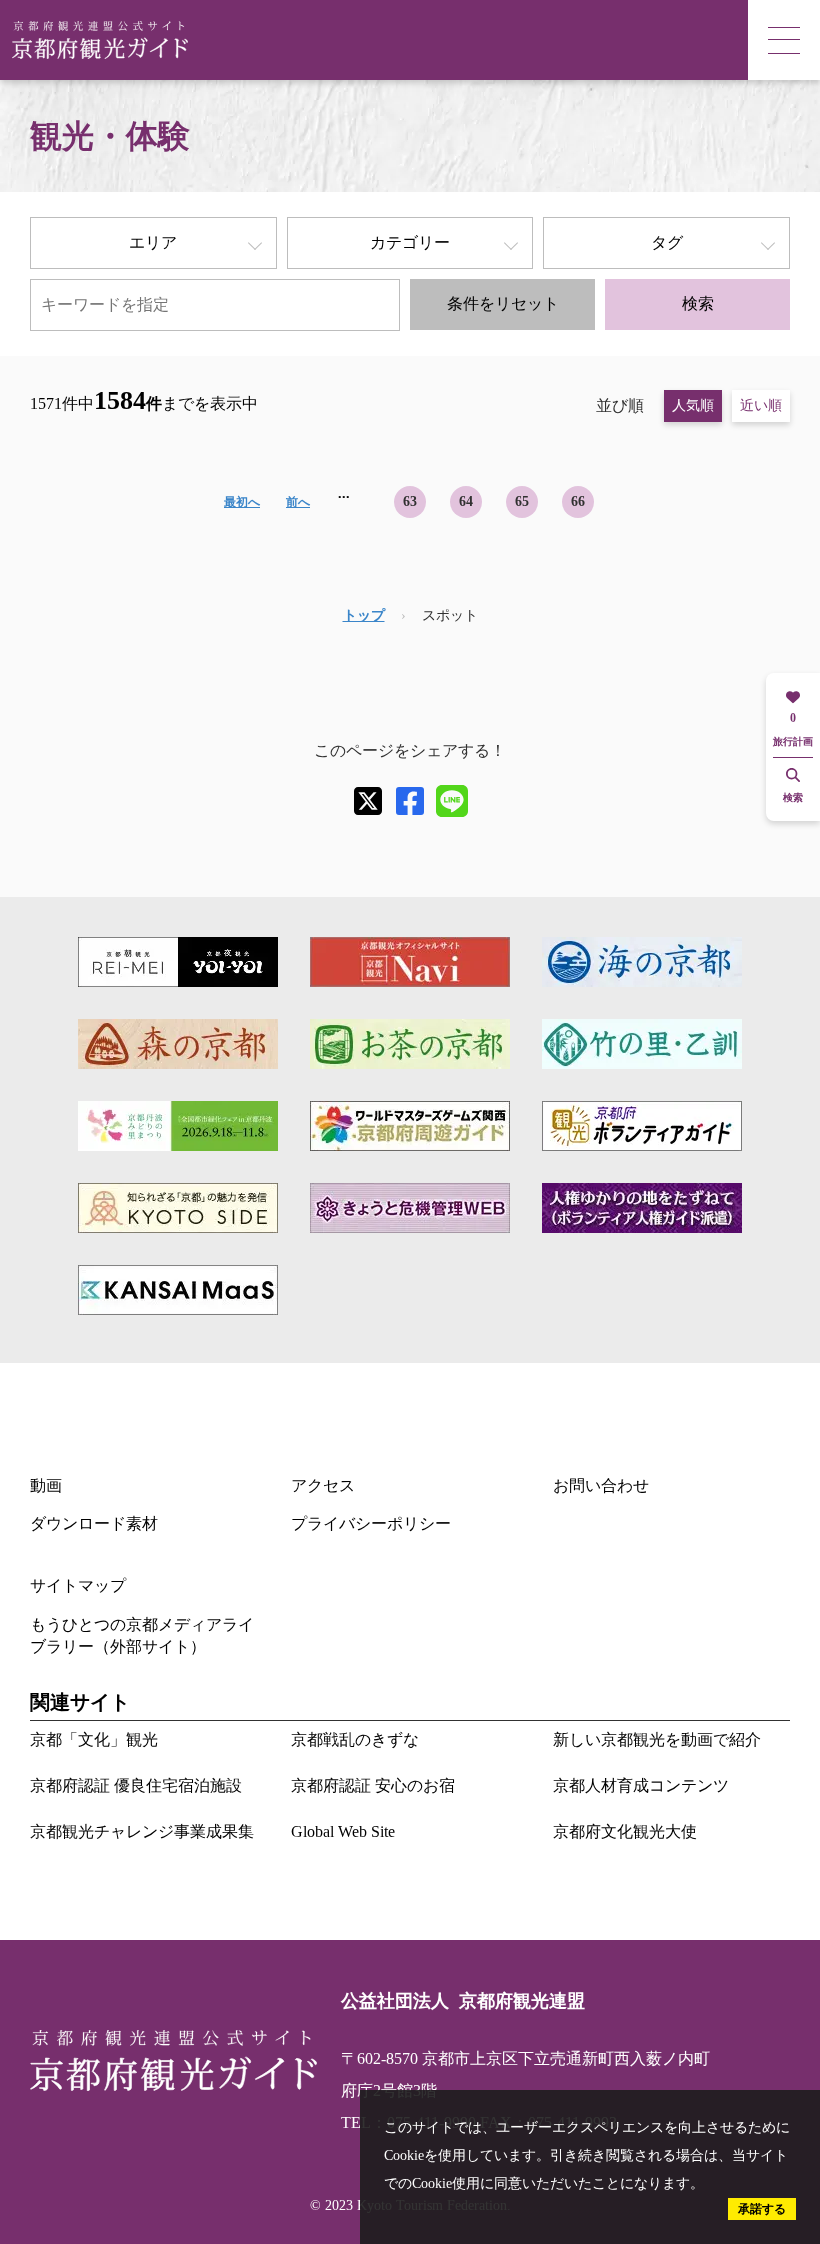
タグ (667, 242)
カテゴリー (410, 242)
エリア (153, 242)
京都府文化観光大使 (625, 1831)
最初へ (242, 502)
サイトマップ (78, 1585)
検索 (698, 303)
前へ (298, 502)
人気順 (693, 405)
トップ (364, 615)
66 (578, 501)
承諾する (762, 2209)
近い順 (761, 405)
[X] (368, 801)
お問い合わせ (601, 1485)
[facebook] (410, 801)
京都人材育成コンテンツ (641, 1785)
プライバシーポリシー (371, 1523)
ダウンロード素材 (94, 1523)
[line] (452, 801)
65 (522, 501)
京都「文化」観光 (94, 1739)
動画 (46, 1485)
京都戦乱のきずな (355, 1739)
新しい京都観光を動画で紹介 (657, 1739)
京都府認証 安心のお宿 (373, 1785)
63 (410, 501)
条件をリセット (503, 303)
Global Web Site (343, 1831)
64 (466, 501)
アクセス (323, 1485)
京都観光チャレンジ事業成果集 (142, 1831)
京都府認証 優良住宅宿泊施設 (136, 1785)
